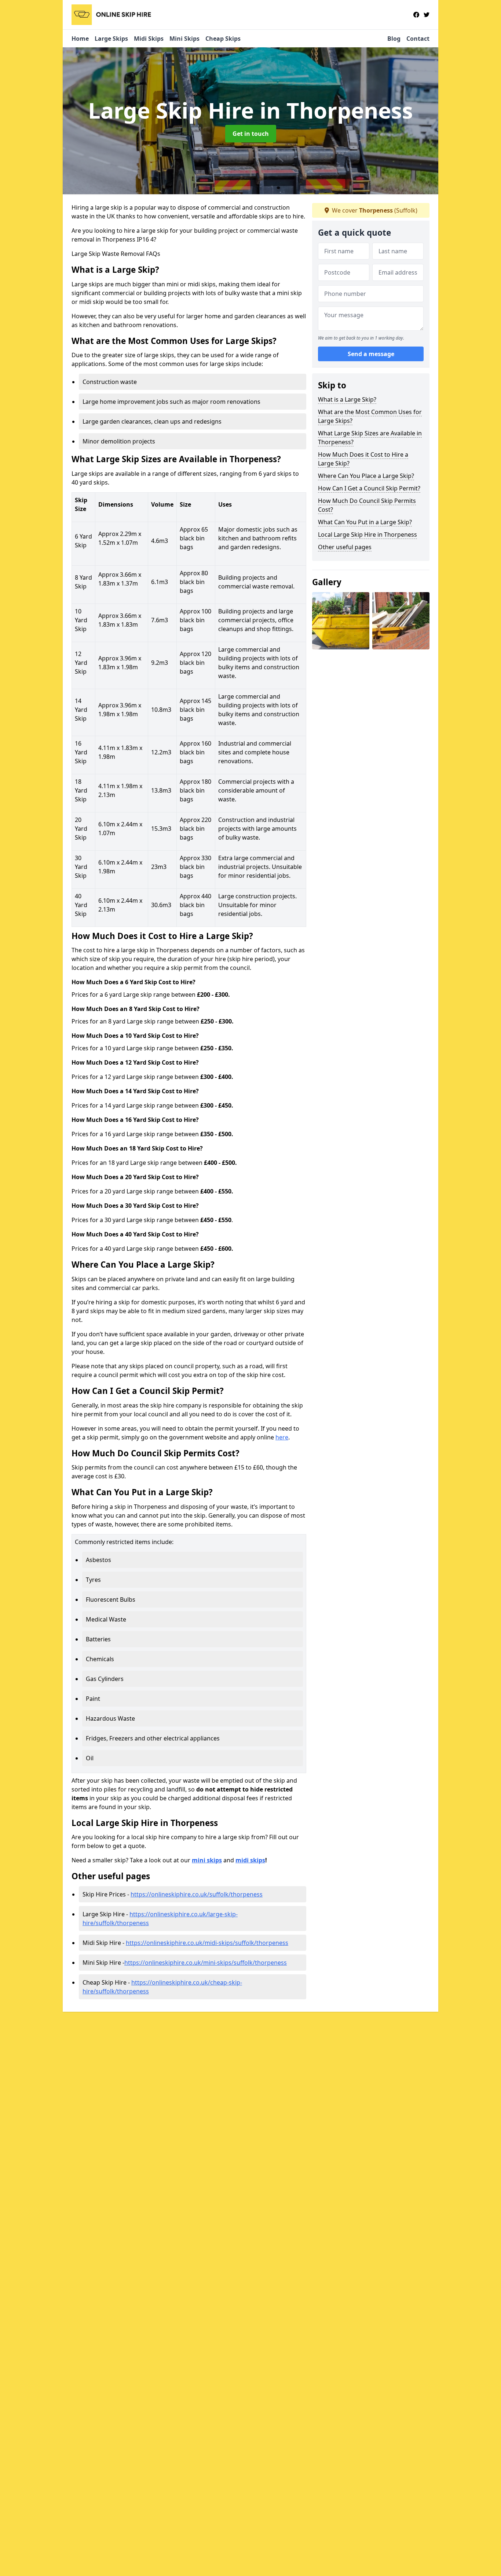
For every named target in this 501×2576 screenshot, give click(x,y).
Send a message (371, 354)
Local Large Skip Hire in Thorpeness (367, 535)
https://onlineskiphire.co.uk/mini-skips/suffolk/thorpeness (206, 1963)
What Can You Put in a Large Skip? (365, 522)
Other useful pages (345, 547)
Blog (394, 39)
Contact (418, 39)
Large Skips (111, 39)
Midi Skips (149, 39)
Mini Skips (184, 39)
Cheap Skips (223, 39)
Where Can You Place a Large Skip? (366, 476)
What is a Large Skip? (347, 399)
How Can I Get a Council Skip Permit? (369, 488)
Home (80, 39)
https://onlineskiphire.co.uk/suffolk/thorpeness (197, 1894)
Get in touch (251, 134)
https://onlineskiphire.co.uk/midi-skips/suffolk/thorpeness (207, 1943)
